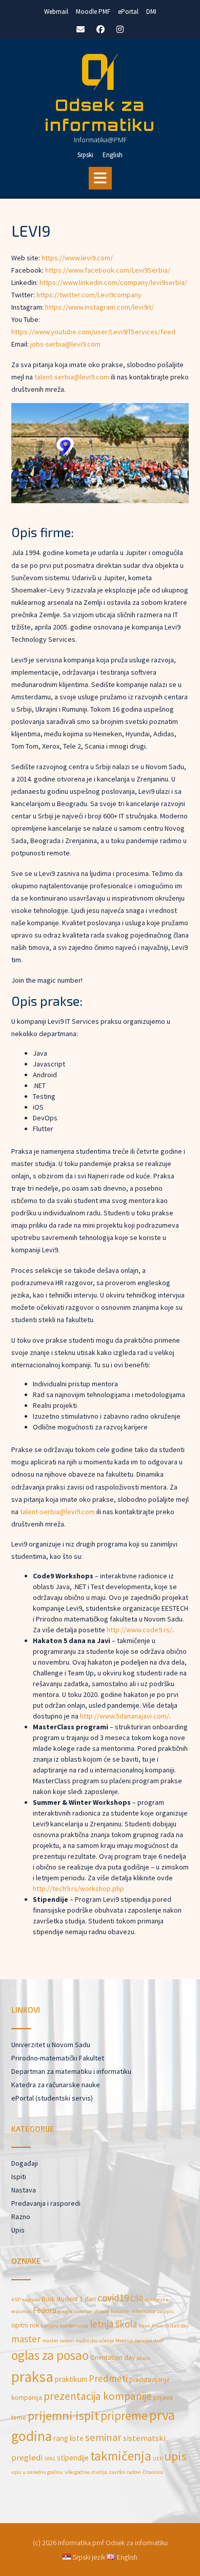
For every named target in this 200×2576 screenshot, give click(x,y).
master (26, 2339)
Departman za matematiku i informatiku (71, 2071)
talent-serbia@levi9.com (72, 377)
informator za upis (153, 2311)
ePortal (128, 12)
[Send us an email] (81, 29)
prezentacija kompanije (98, 2396)
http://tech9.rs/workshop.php (78, 1888)
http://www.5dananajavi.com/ (125, 1716)
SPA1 (50, 2459)
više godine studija (86, 2472)
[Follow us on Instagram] (120, 29)
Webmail (56, 12)
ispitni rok (25, 2325)
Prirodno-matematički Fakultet (58, 2058)
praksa (32, 2377)
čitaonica (153, 2472)
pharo (143, 2358)
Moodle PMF (93, 12)
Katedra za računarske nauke (56, 2085)
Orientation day (113, 2358)
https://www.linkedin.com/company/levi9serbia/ (113, 282)
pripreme (124, 2416)
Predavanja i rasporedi (46, 2203)
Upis (18, 2230)
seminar (103, 2437)
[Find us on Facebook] (101, 29)
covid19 (113, 2298)
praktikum (71, 2379)
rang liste (68, 2438)
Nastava (24, 2190)
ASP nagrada (26, 2300)
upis (175, 2456)
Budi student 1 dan (69, 2299)
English (113, 155)
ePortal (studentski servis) (52, 2098)
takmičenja (121, 2456)
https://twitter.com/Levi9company (89, 295)
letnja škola (113, 2324)
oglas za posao (50, 2355)
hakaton (120, 2311)
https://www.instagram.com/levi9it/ (99, 307)
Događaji (25, 2163)
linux (144, 2326)
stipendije (73, 2458)
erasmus (21, 2311)
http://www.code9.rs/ (139, 1630)
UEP (158, 2459)
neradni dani (149, 2341)
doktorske (156, 2300)
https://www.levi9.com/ (77, 258)
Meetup (124, 2341)
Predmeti (108, 2378)
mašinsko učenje (95, 2341)
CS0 (137, 2298)
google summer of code (84, 2311)
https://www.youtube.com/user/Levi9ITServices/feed (93, 332)
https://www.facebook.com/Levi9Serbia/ (108, 270)
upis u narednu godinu (37, 2472)
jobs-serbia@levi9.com (65, 344)
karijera (49, 2326)
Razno (21, 2217)
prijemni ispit (63, 2416)
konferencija (74, 2326)
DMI (151, 12)
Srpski (85, 155)
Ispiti (19, 2177)
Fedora (45, 2310)
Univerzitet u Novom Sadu (51, 2045)
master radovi (58, 2341)
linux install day (170, 2326)
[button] (100, 178)
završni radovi (125, 2472)
